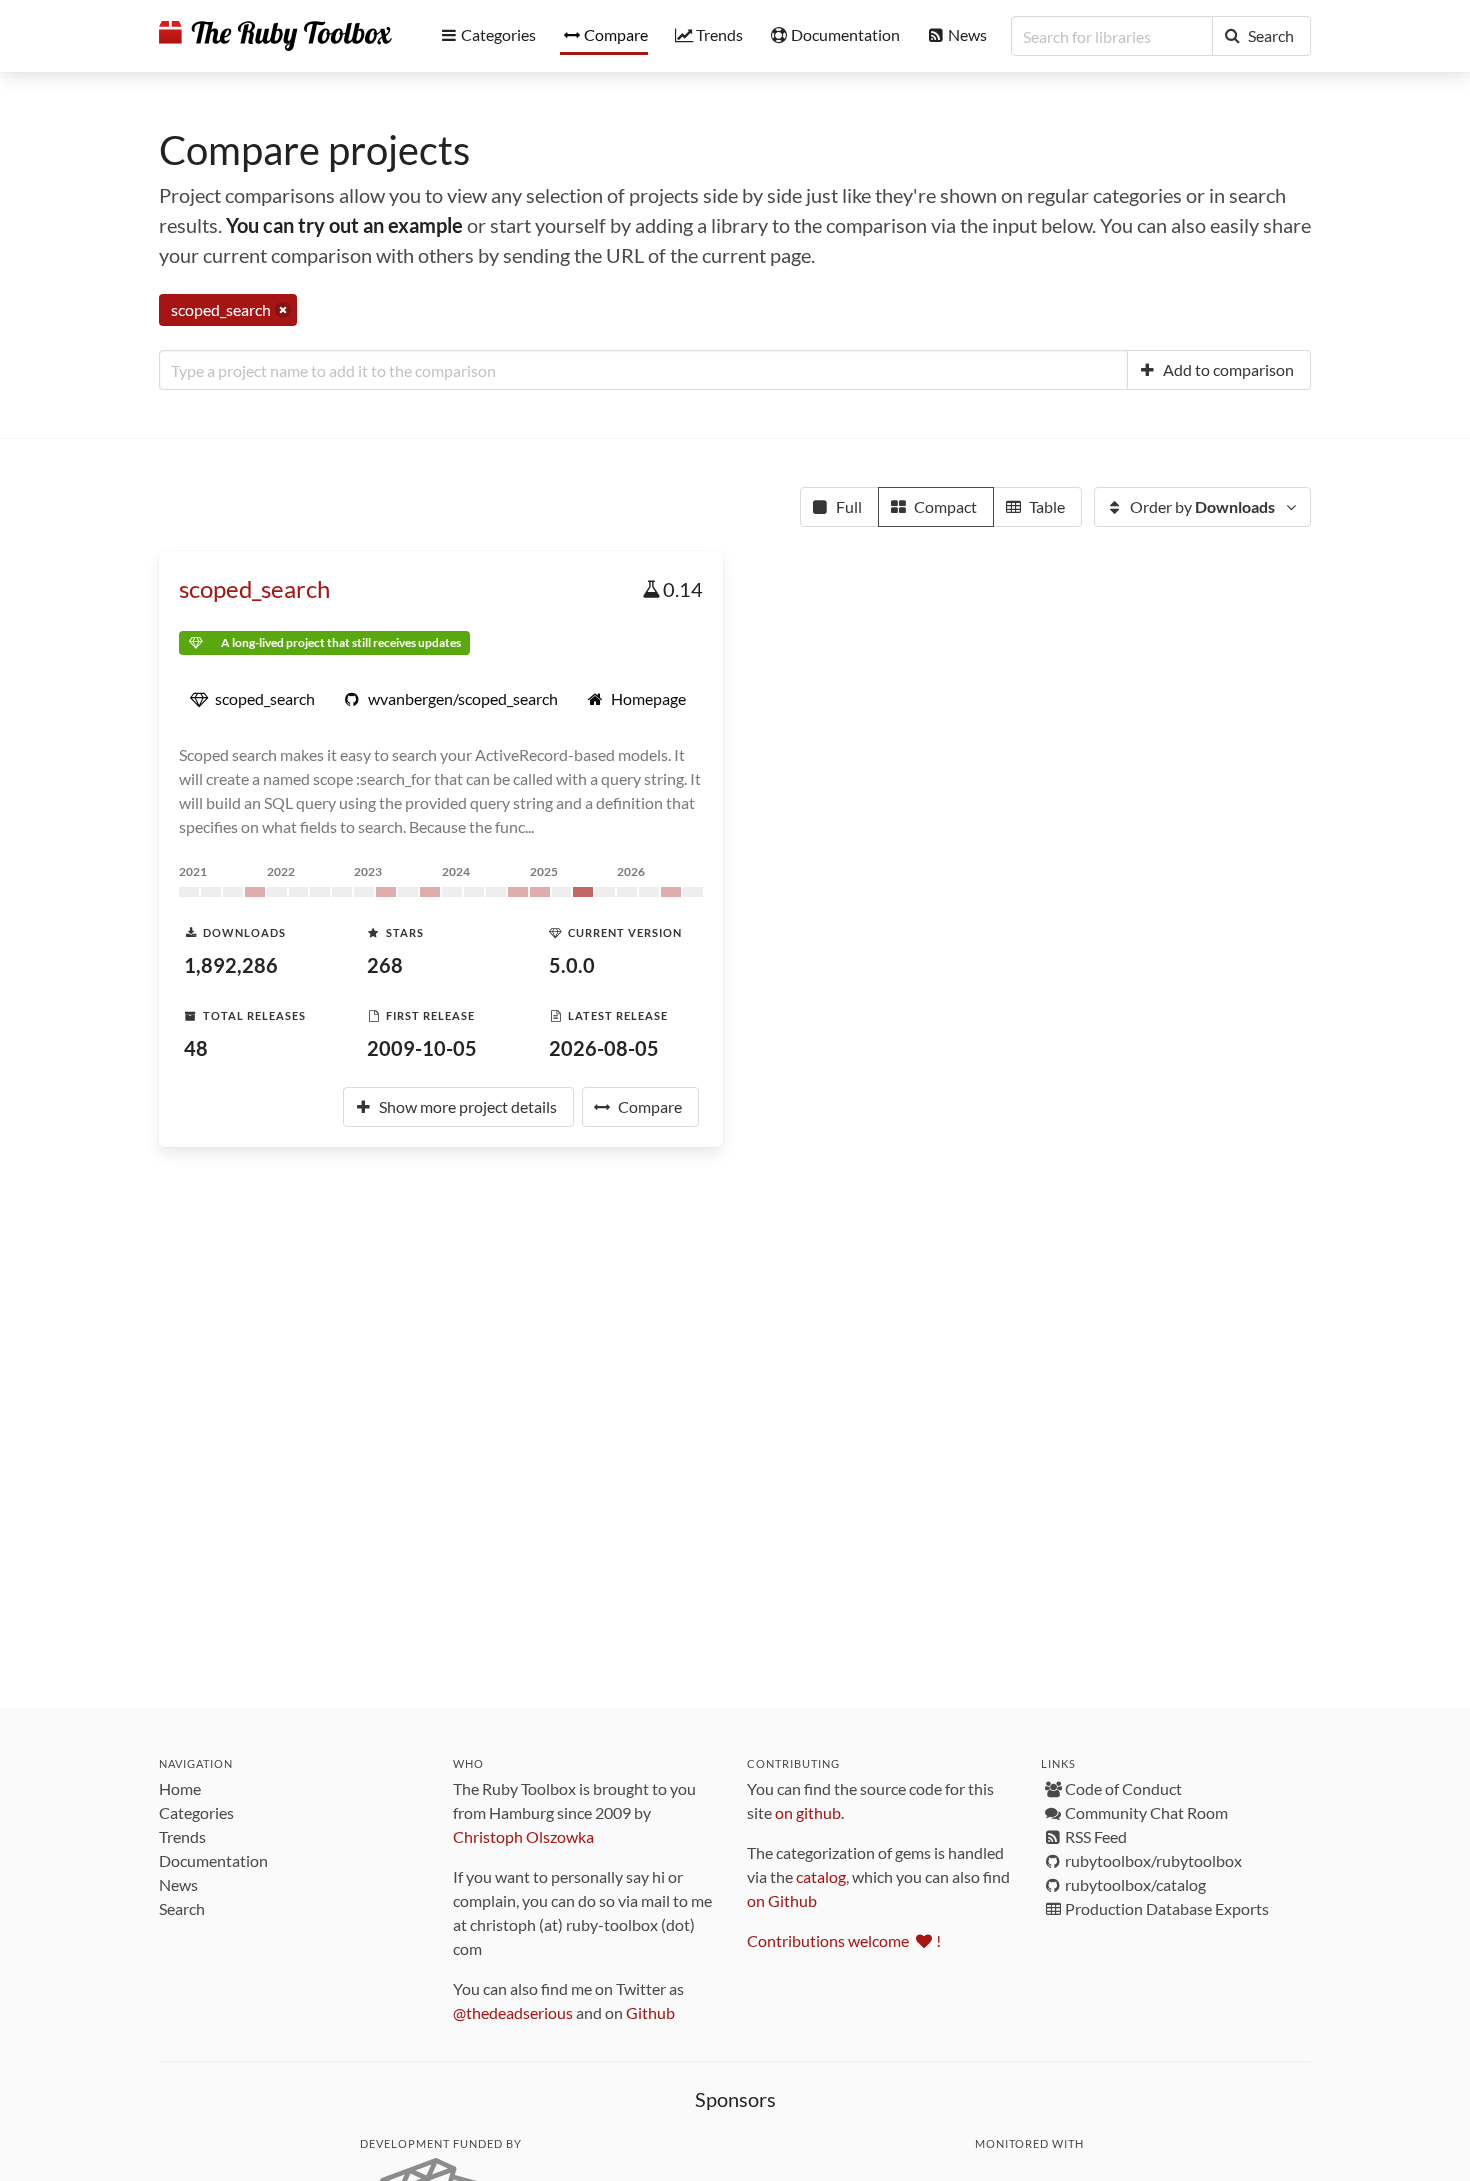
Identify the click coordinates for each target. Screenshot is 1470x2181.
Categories (196, 1812)
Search (182, 1908)
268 (385, 965)
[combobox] (643, 370)
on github (808, 1812)
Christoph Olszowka (523, 1836)
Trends (182, 1836)
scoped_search (254, 588)
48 (196, 1048)
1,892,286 (231, 965)
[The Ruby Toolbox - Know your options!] (275, 36)
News (178, 1884)
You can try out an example (344, 225)
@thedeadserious (513, 2012)
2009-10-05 (422, 1048)
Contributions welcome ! (844, 1940)
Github (650, 2012)
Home (180, 1788)
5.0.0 (572, 965)
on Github (782, 1900)
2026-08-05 (604, 1048)
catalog (821, 1876)
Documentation (213, 1860)
